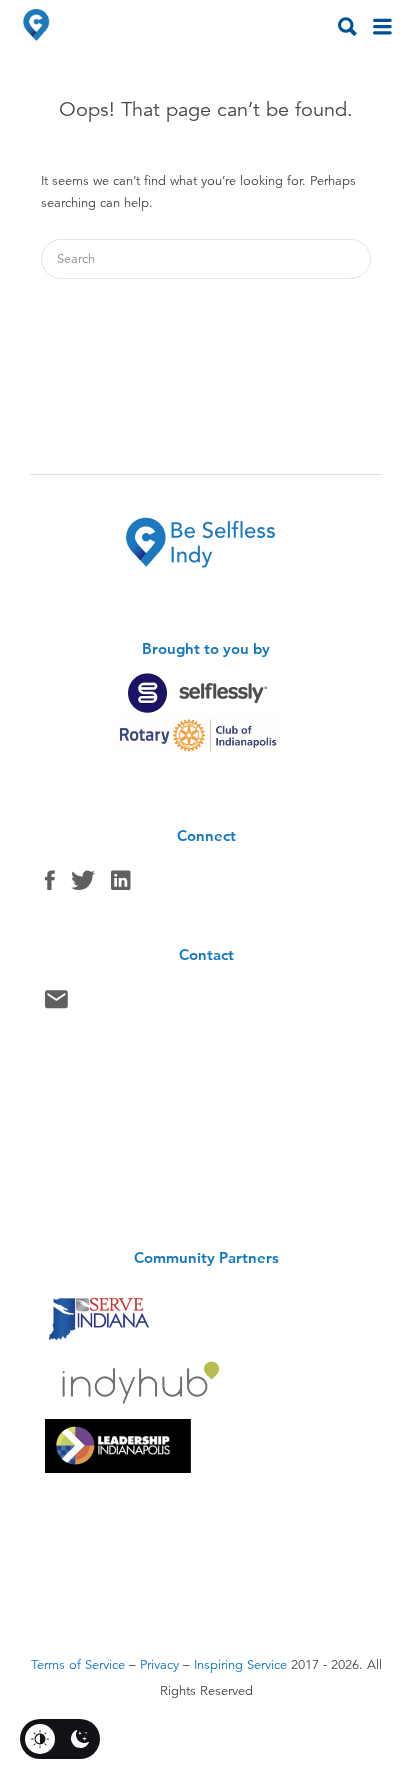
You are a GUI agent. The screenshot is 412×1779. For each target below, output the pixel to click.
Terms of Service (78, 1665)
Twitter (83, 885)
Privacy (159, 1665)
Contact (56, 1004)
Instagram (121, 885)
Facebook (50, 885)
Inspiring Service (240, 1665)
